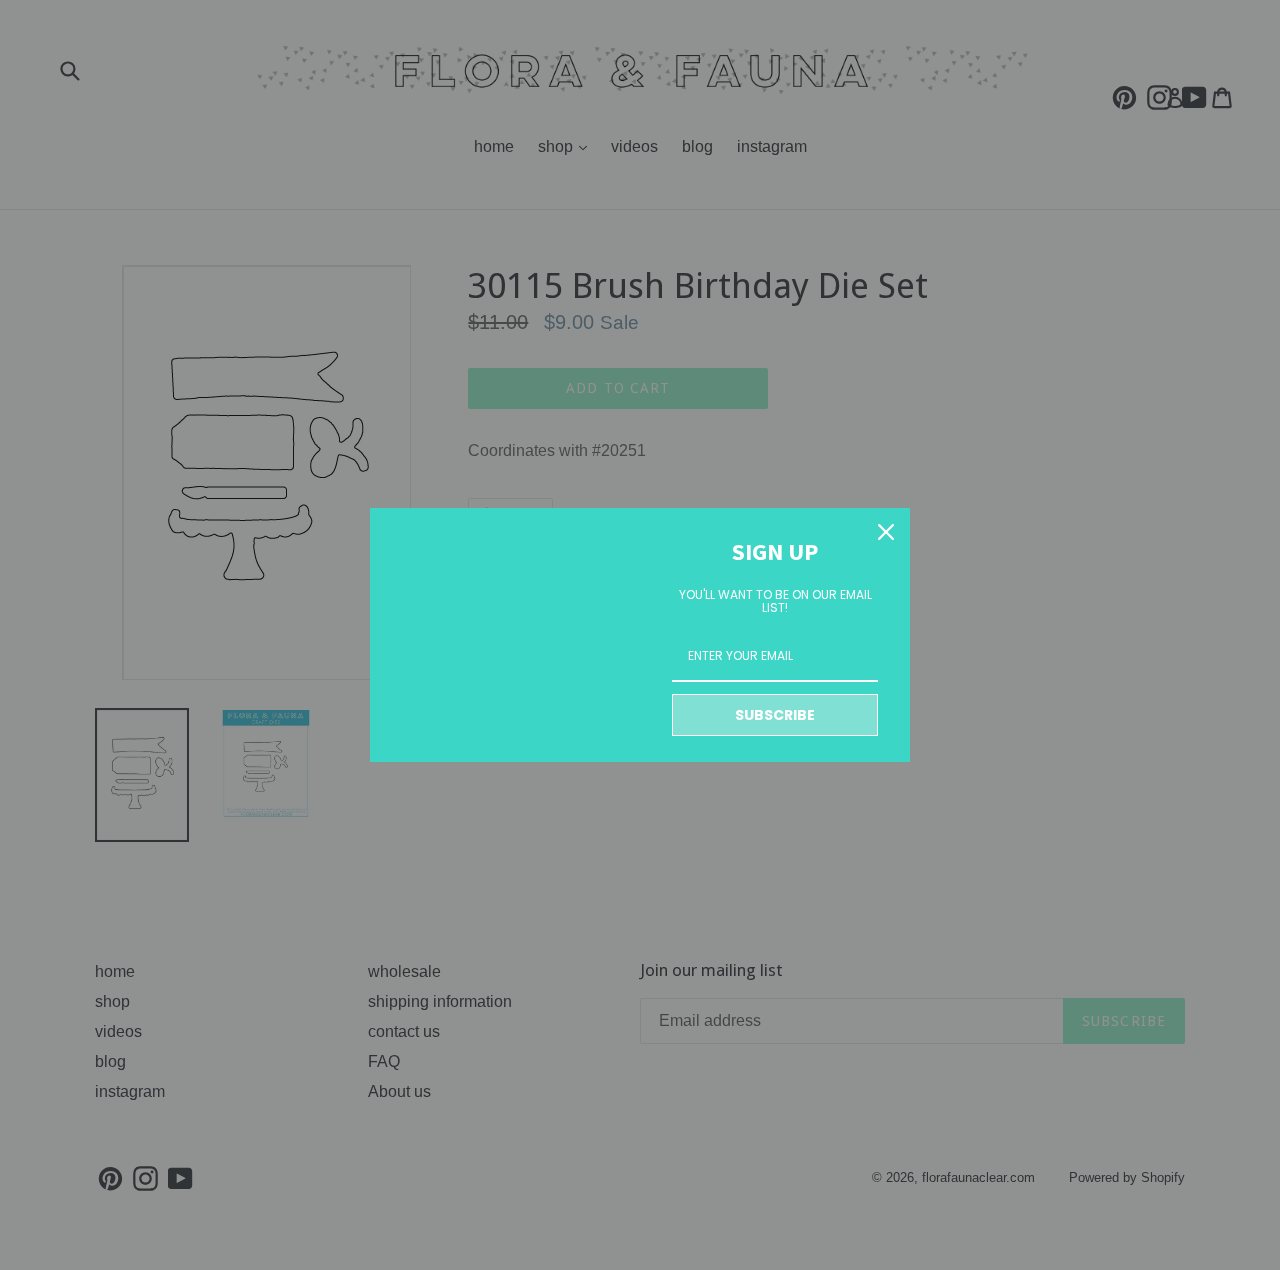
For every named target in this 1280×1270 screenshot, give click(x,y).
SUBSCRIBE (775, 715)
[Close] (886, 532)
